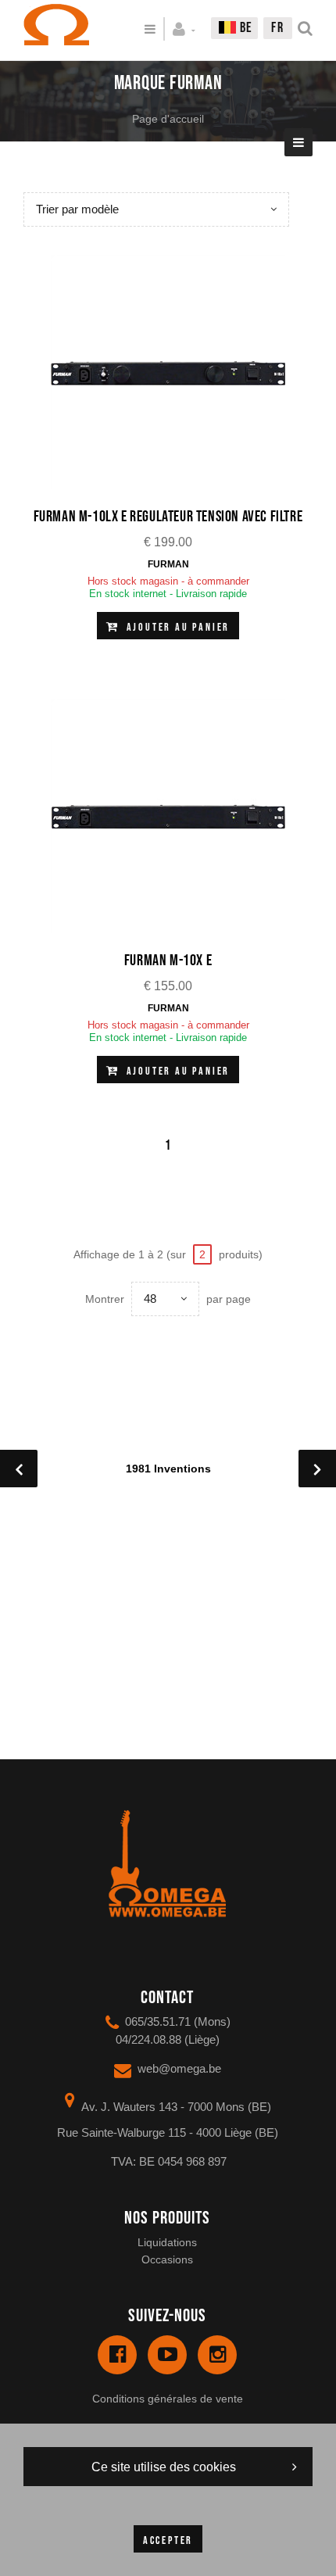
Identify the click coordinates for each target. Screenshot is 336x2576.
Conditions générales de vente (168, 2399)
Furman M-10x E (168, 961)
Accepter (168, 2540)
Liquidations (167, 2242)
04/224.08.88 (148, 2039)
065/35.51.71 (158, 2021)
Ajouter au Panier (176, 627)
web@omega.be (179, 2068)
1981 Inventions (168, 1469)
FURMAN (168, 564)
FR (278, 28)
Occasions (167, 2259)
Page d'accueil (168, 119)
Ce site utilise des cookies (164, 2467)
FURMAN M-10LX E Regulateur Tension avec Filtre (168, 517)
